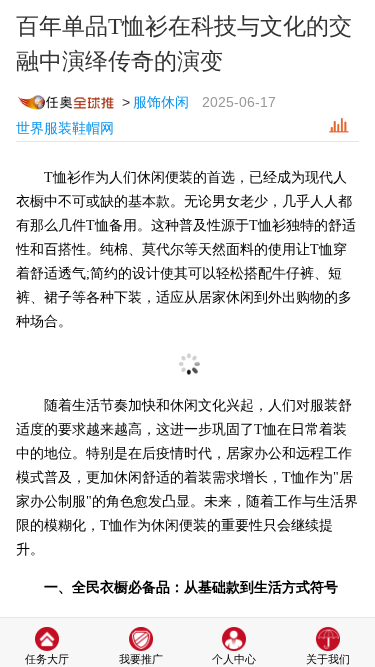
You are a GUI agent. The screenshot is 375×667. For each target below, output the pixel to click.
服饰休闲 (161, 102)
